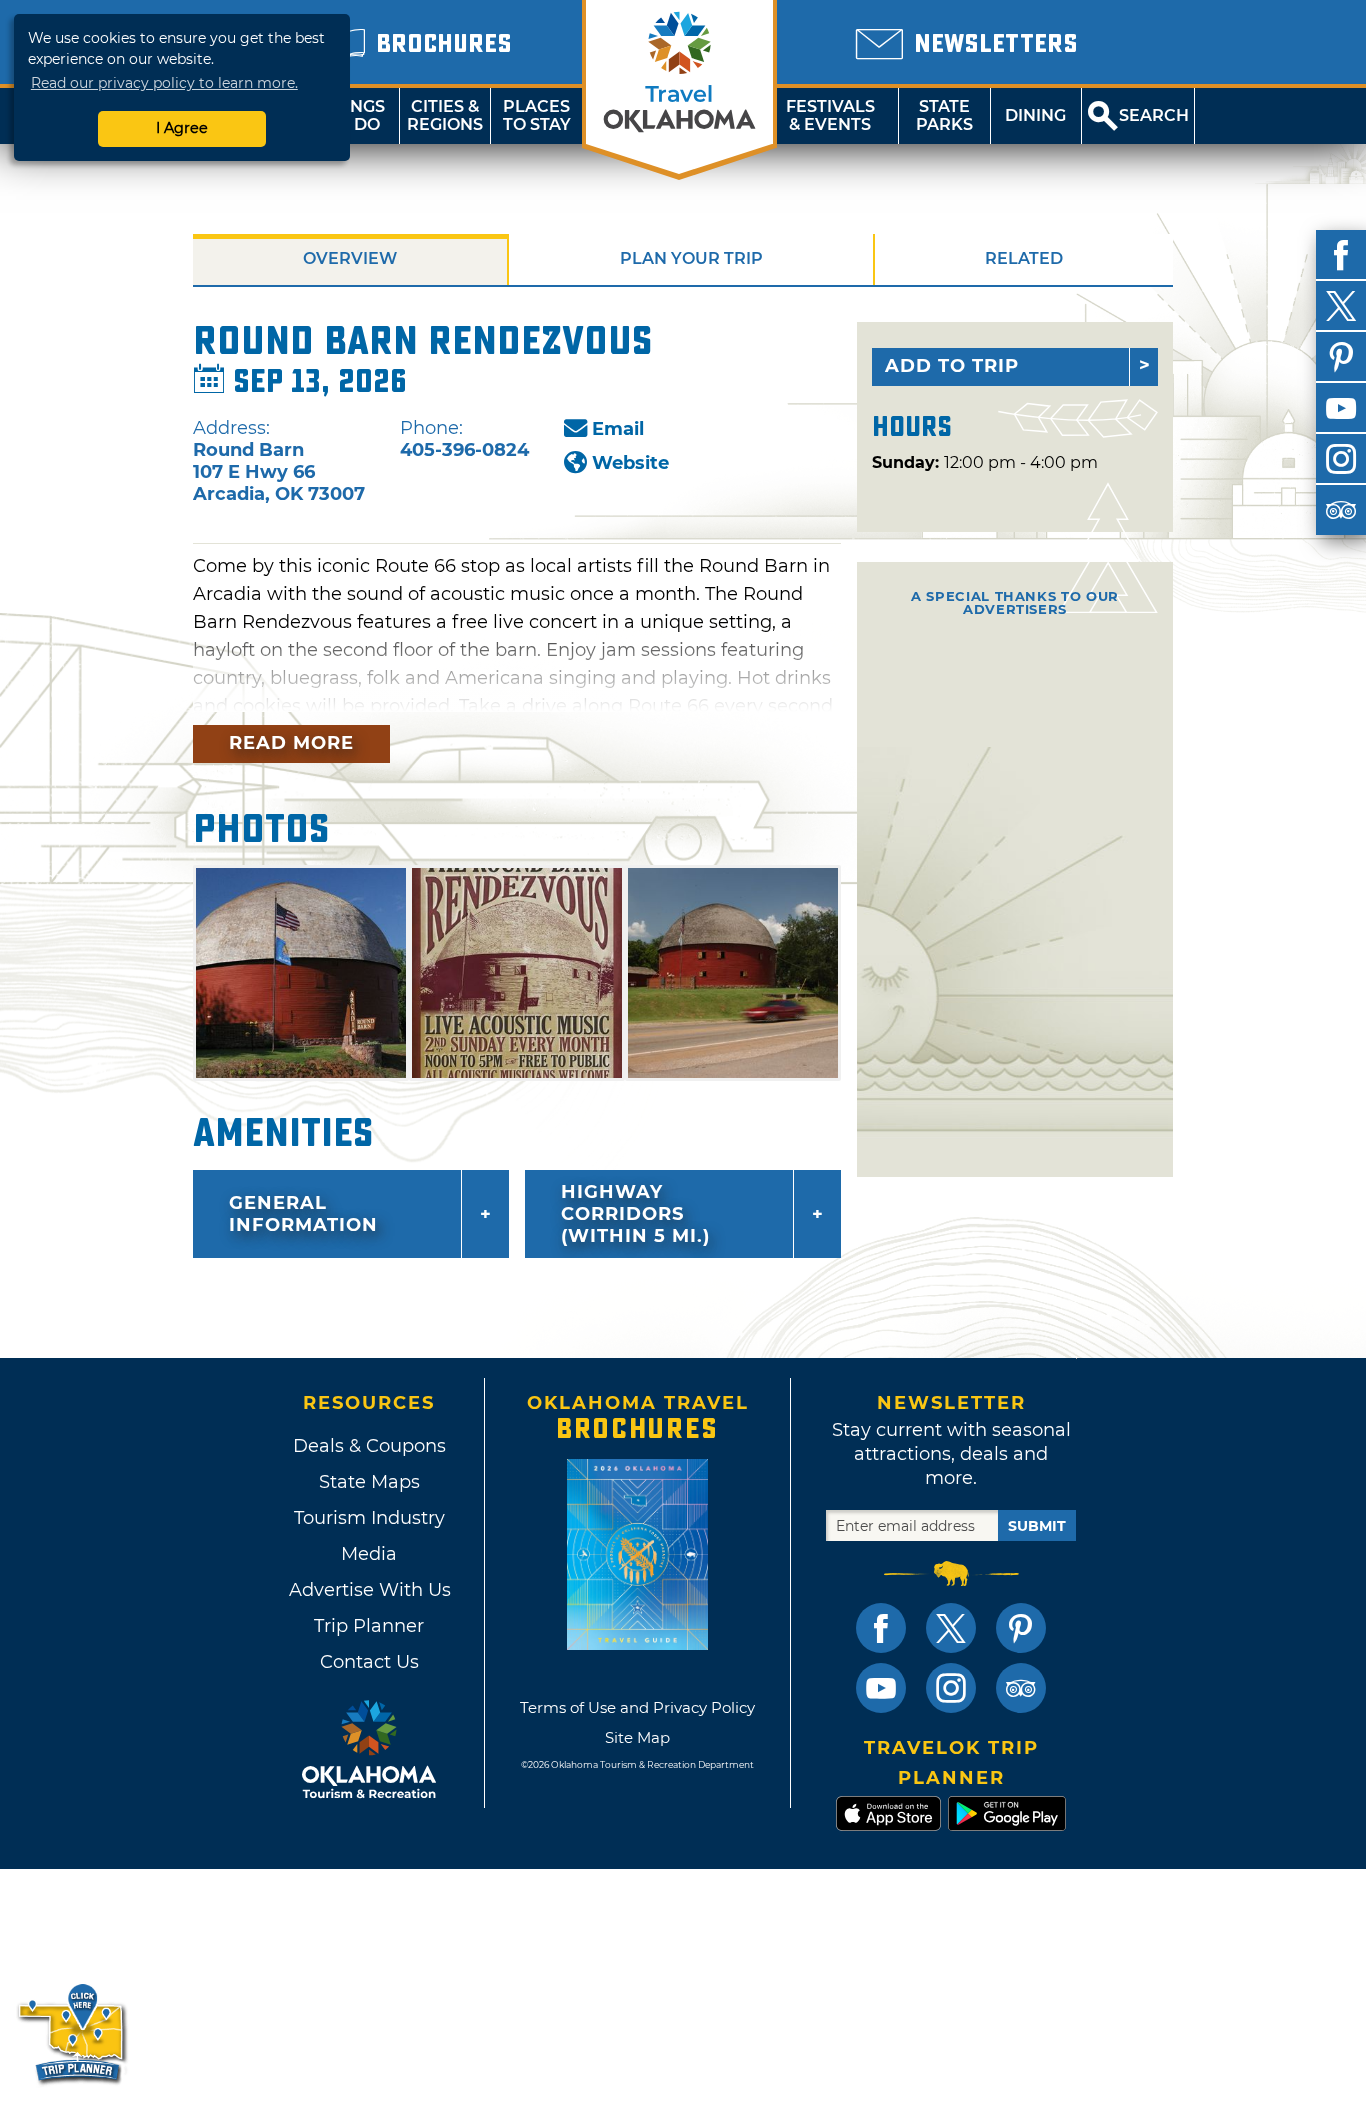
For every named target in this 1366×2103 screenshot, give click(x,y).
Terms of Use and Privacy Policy (637, 1707)
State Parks (944, 115)
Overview (350, 258)
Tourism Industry (369, 1518)
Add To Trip (952, 366)
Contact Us (369, 1662)
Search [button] (1154, 115)
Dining (1035, 115)
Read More (291, 743)
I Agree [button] (182, 128)
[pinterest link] (1021, 1628)
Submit (1037, 1526)
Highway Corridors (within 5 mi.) (635, 1214)
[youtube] (1341, 408)
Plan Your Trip (691, 258)
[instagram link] (951, 1688)
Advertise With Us (369, 1590)
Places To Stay (537, 115)
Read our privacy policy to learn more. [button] (164, 83)
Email (618, 429)
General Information (303, 1214)
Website (630, 463)
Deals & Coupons (369, 1446)
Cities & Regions (445, 115)
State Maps (369, 1482)
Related (1024, 258)
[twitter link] (951, 1628)
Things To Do (353, 115)
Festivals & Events (830, 115)
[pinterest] (1341, 357)
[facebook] (1341, 255)
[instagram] (1341, 459)
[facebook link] (881, 1628)
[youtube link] (881, 1688)
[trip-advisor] (1341, 510)
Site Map (637, 1737)
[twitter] (1341, 306)
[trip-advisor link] (1021, 1688)
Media (369, 1554)
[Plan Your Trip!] (72, 2032)
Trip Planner (369, 1626)
